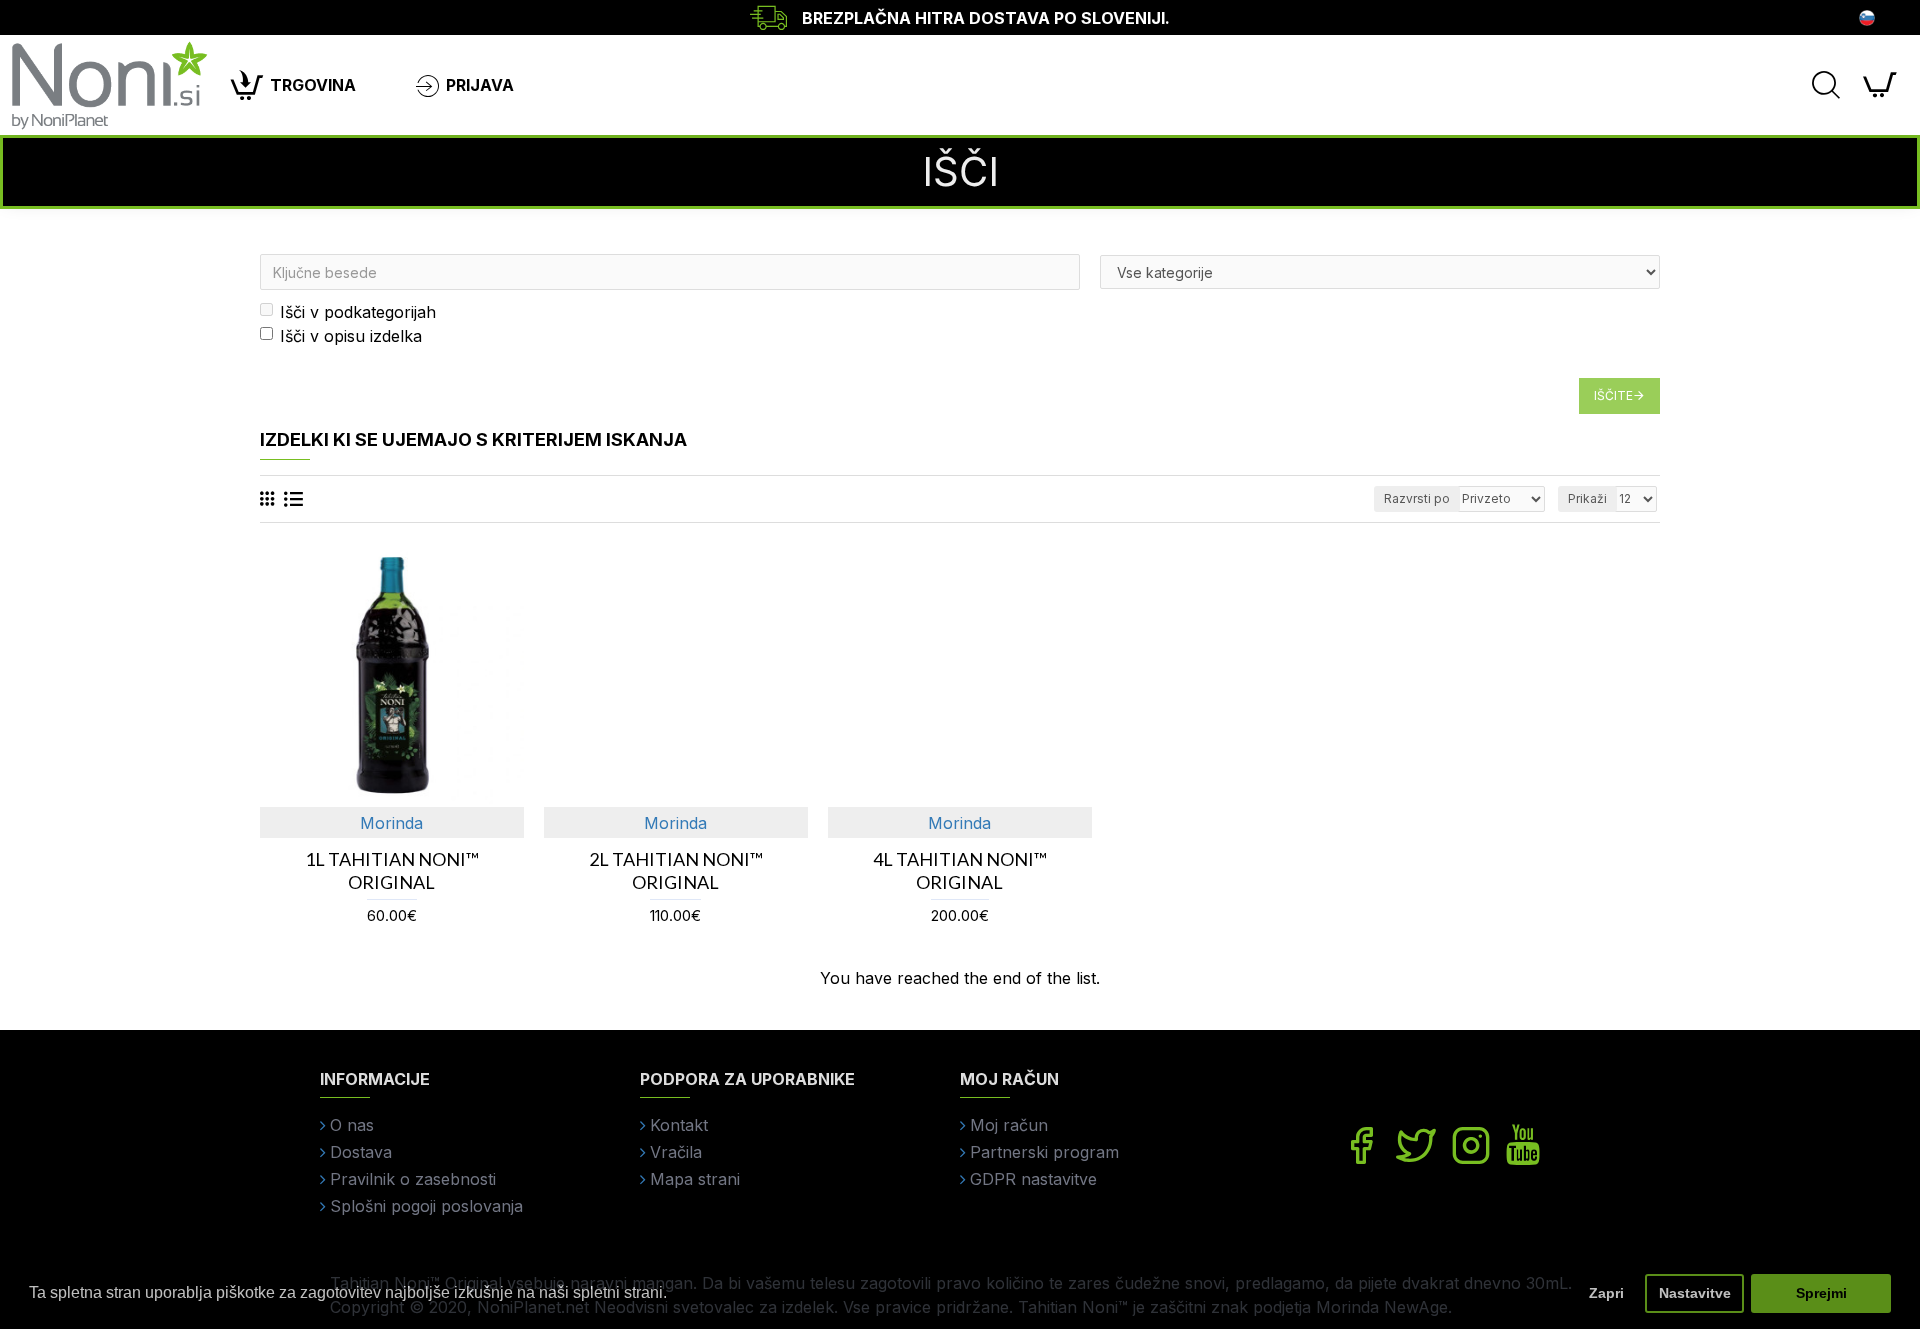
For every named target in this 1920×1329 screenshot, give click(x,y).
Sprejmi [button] (1821, 1293)
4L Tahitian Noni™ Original (960, 870)
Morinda (391, 823)
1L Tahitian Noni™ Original (392, 870)
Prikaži (1587, 498)
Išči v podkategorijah (358, 312)
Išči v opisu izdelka (351, 336)
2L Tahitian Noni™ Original (676, 870)
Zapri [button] (1606, 1293)
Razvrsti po (1417, 498)
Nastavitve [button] (1695, 1293)
